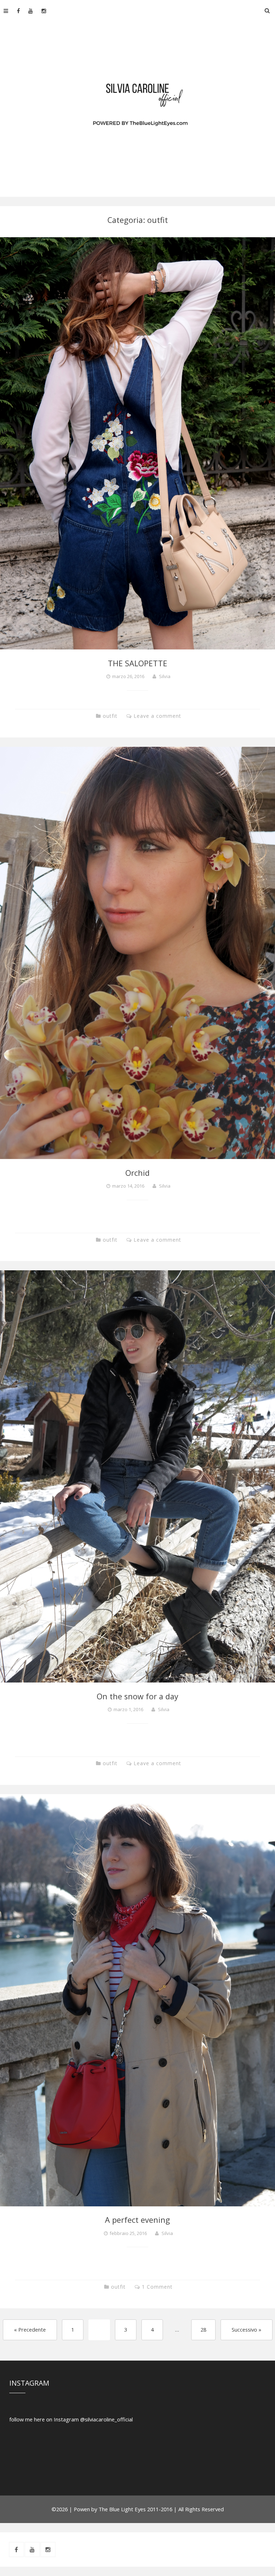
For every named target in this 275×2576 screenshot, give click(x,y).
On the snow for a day (137, 1696)
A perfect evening (137, 2220)
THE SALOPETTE (137, 663)
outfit (110, 716)
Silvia (165, 676)
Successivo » (247, 2329)
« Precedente (30, 2329)
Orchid (137, 1173)
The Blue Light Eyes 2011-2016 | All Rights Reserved (161, 2509)
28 (203, 2329)
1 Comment (157, 2287)
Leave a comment (157, 716)
